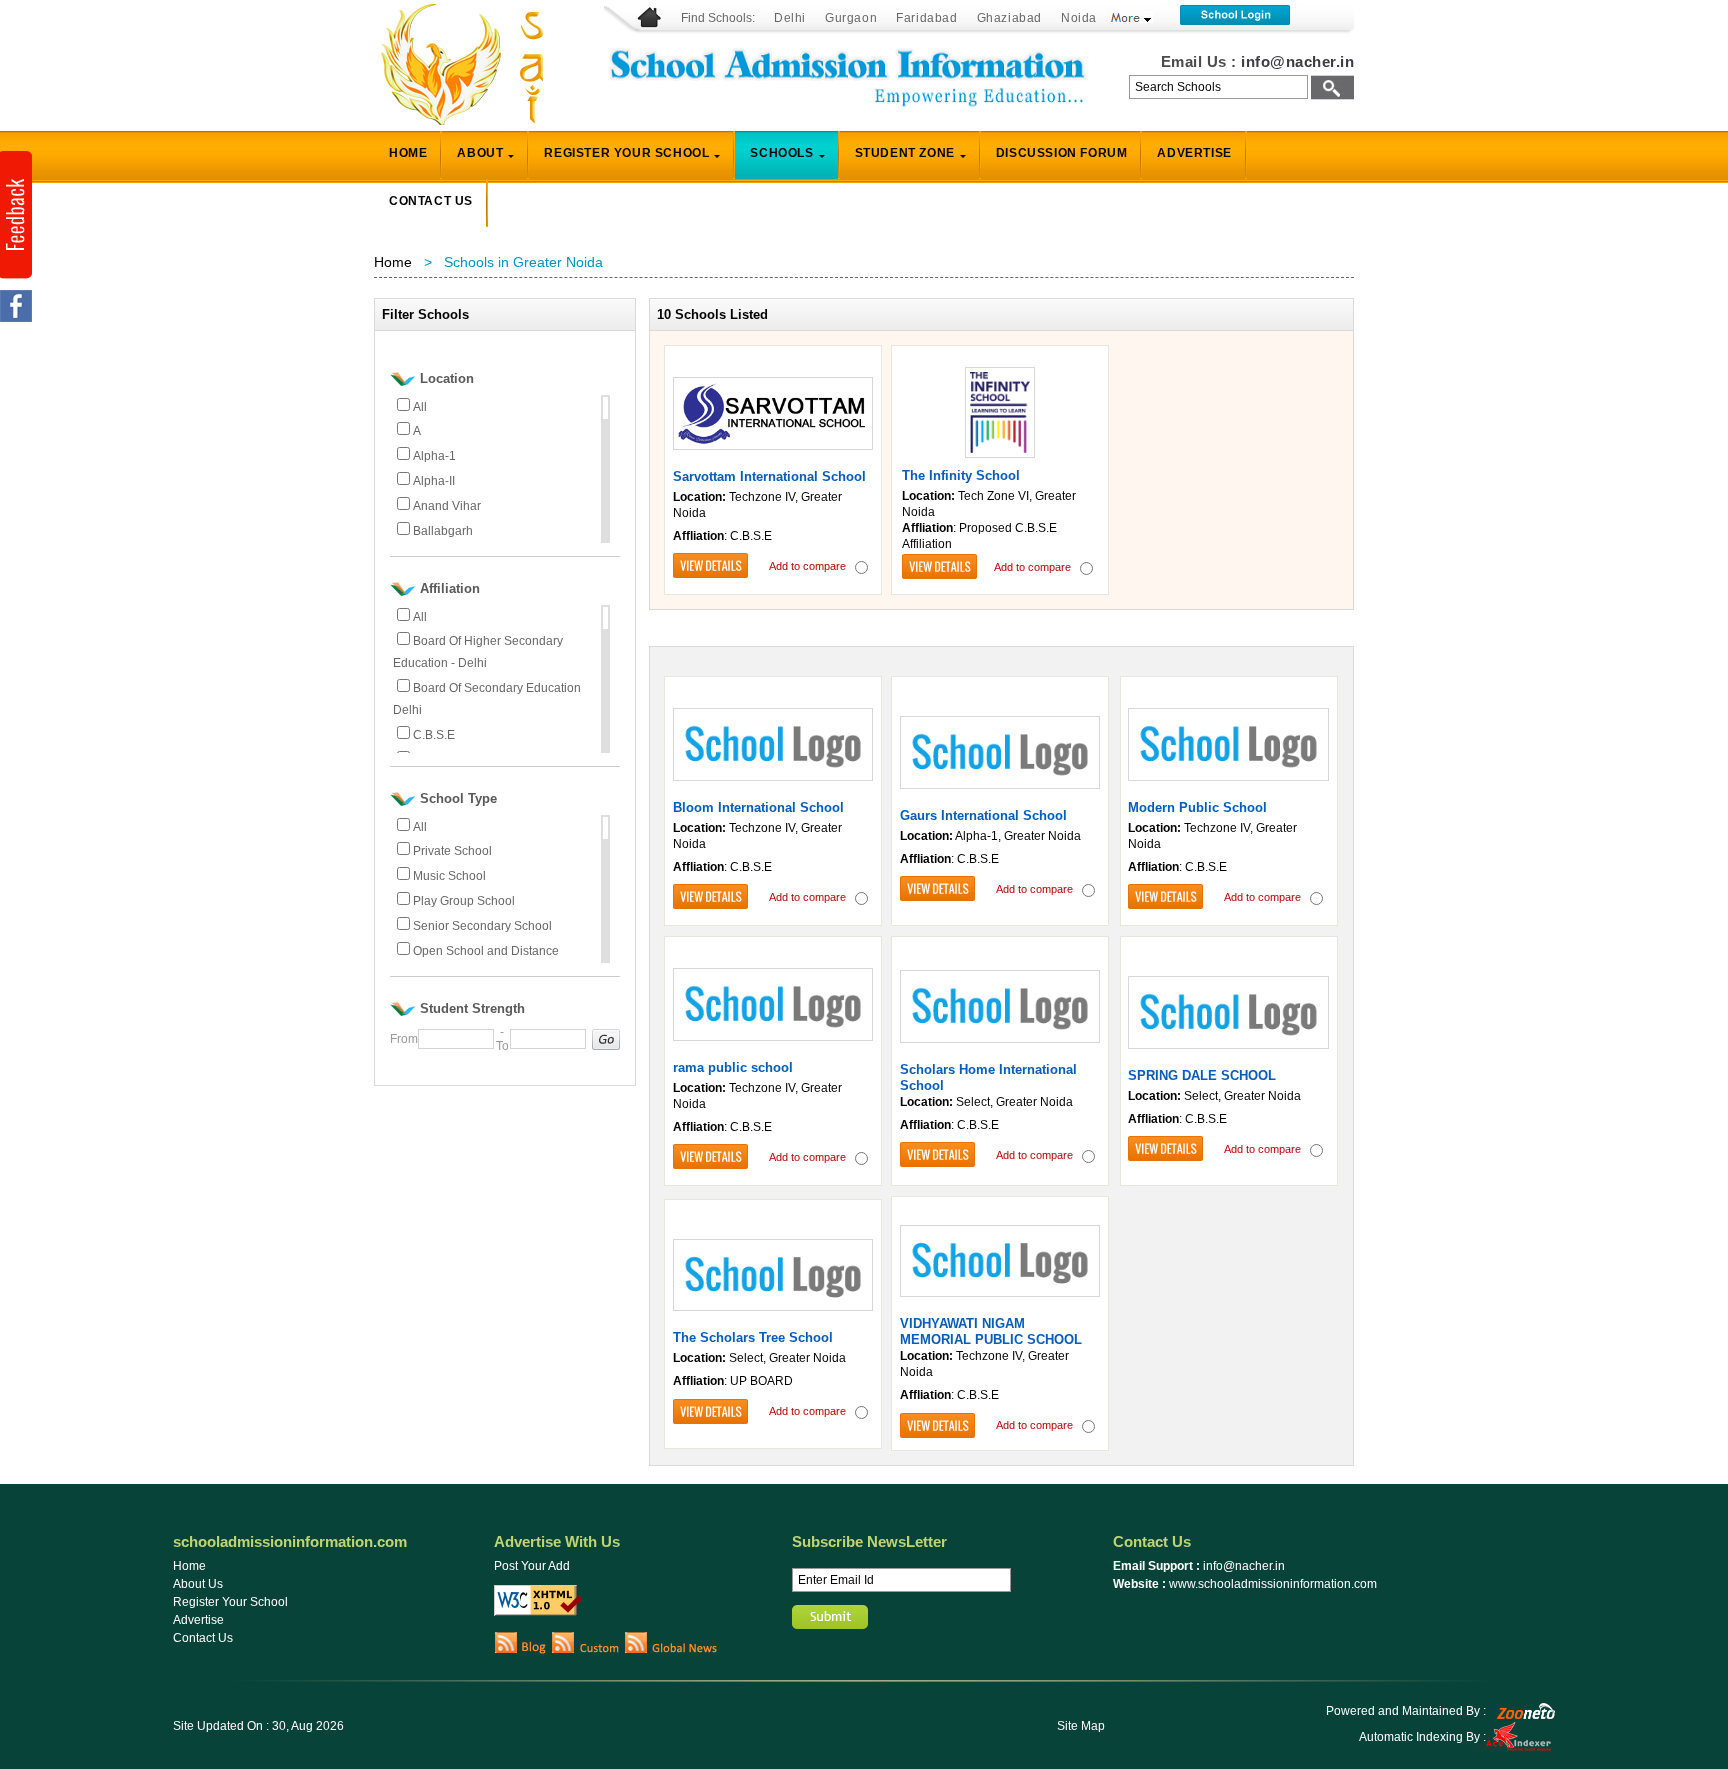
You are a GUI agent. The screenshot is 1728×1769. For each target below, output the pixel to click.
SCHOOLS (781, 153)
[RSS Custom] (585, 1650)
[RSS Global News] (671, 1650)
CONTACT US (431, 201)
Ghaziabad (1009, 18)
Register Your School (230, 1602)
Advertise (198, 1620)
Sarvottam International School (769, 476)
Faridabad (926, 18)
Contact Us (203, 1638)
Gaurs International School (983, 815)
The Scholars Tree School (753, 1337)
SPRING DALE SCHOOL (1202, 1075)
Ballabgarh (443, 531)
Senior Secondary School (482, 926)
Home (393, 262)
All (420, 407)
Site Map (1081, 1726)
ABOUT (480, 153)
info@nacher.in (1297, 61)
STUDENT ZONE (905, 153)
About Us (198, 1584)
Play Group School (464, 901)
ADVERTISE (1194, 153)
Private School (452, 851)
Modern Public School (1197, 807)
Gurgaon (851, 18)
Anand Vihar (447, 506)
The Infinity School (961, 475)
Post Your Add (532, 1566)
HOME (408, 153)
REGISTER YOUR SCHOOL (626, 153)
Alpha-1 (434, 456)
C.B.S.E (434, 735)
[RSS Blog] (520, 1650)
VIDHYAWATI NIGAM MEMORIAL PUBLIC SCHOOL (991, 1331)
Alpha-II (434, 481)
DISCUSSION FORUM (1062, 153)
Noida (1079, 18)
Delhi (790, 18)
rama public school (733, 1067)
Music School (449, 876)
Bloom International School (758, 807)
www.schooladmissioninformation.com (1273, 1584)
